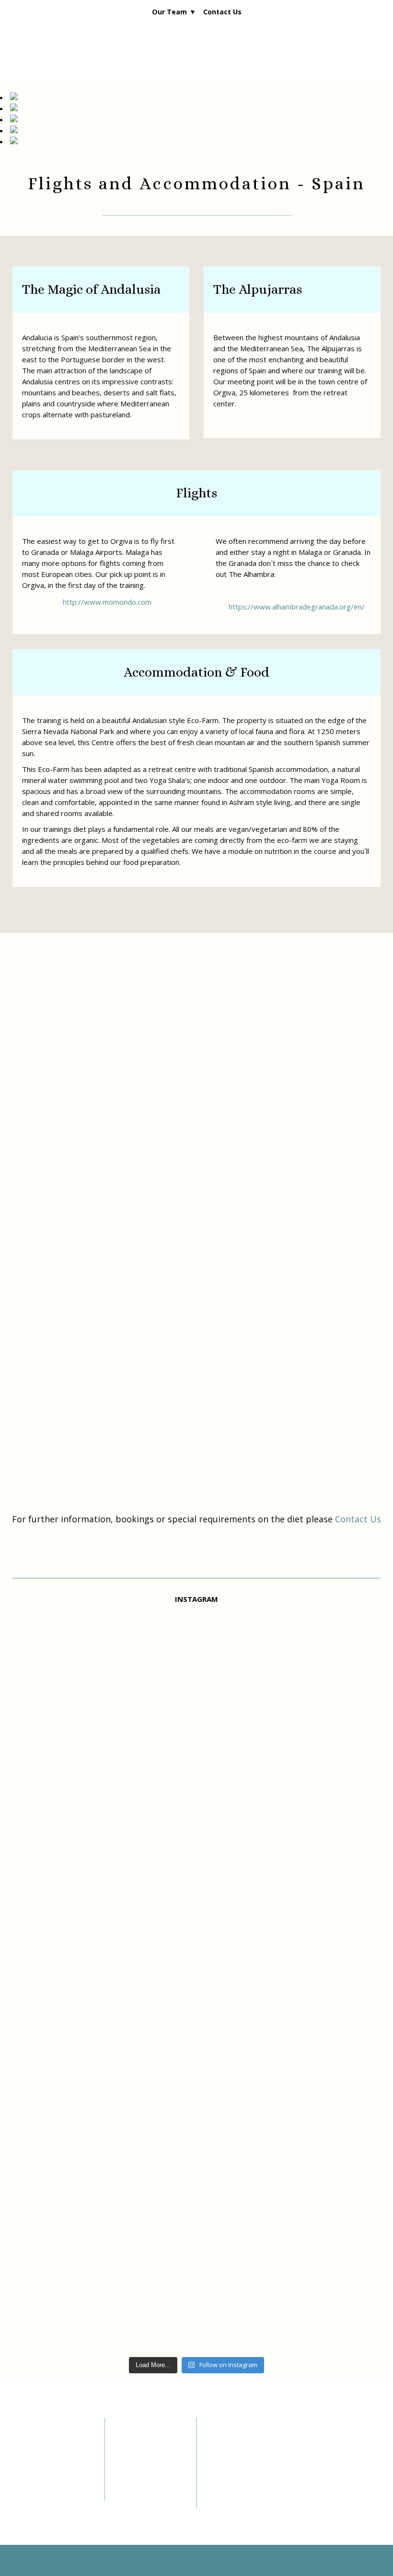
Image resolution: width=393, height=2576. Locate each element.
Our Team (169, 12)
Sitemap (25, 2497)
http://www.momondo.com (107, 602)
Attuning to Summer (242, 2500)
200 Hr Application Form (147, 2489)
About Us (26, 2449)
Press (21, 2485)
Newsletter (28, 2461)
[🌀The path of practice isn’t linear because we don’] (196, 1969)
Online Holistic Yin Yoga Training (146, 2469)
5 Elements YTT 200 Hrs (149, 2449)
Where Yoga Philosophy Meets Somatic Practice (238, 2457)
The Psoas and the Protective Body (240, 2483)
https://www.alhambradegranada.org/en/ (297, 607)
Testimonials (32, 2473)
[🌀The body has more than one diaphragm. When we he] (321, 1897)
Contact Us (222, 12)
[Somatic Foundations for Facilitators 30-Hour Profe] (72, 1980)
